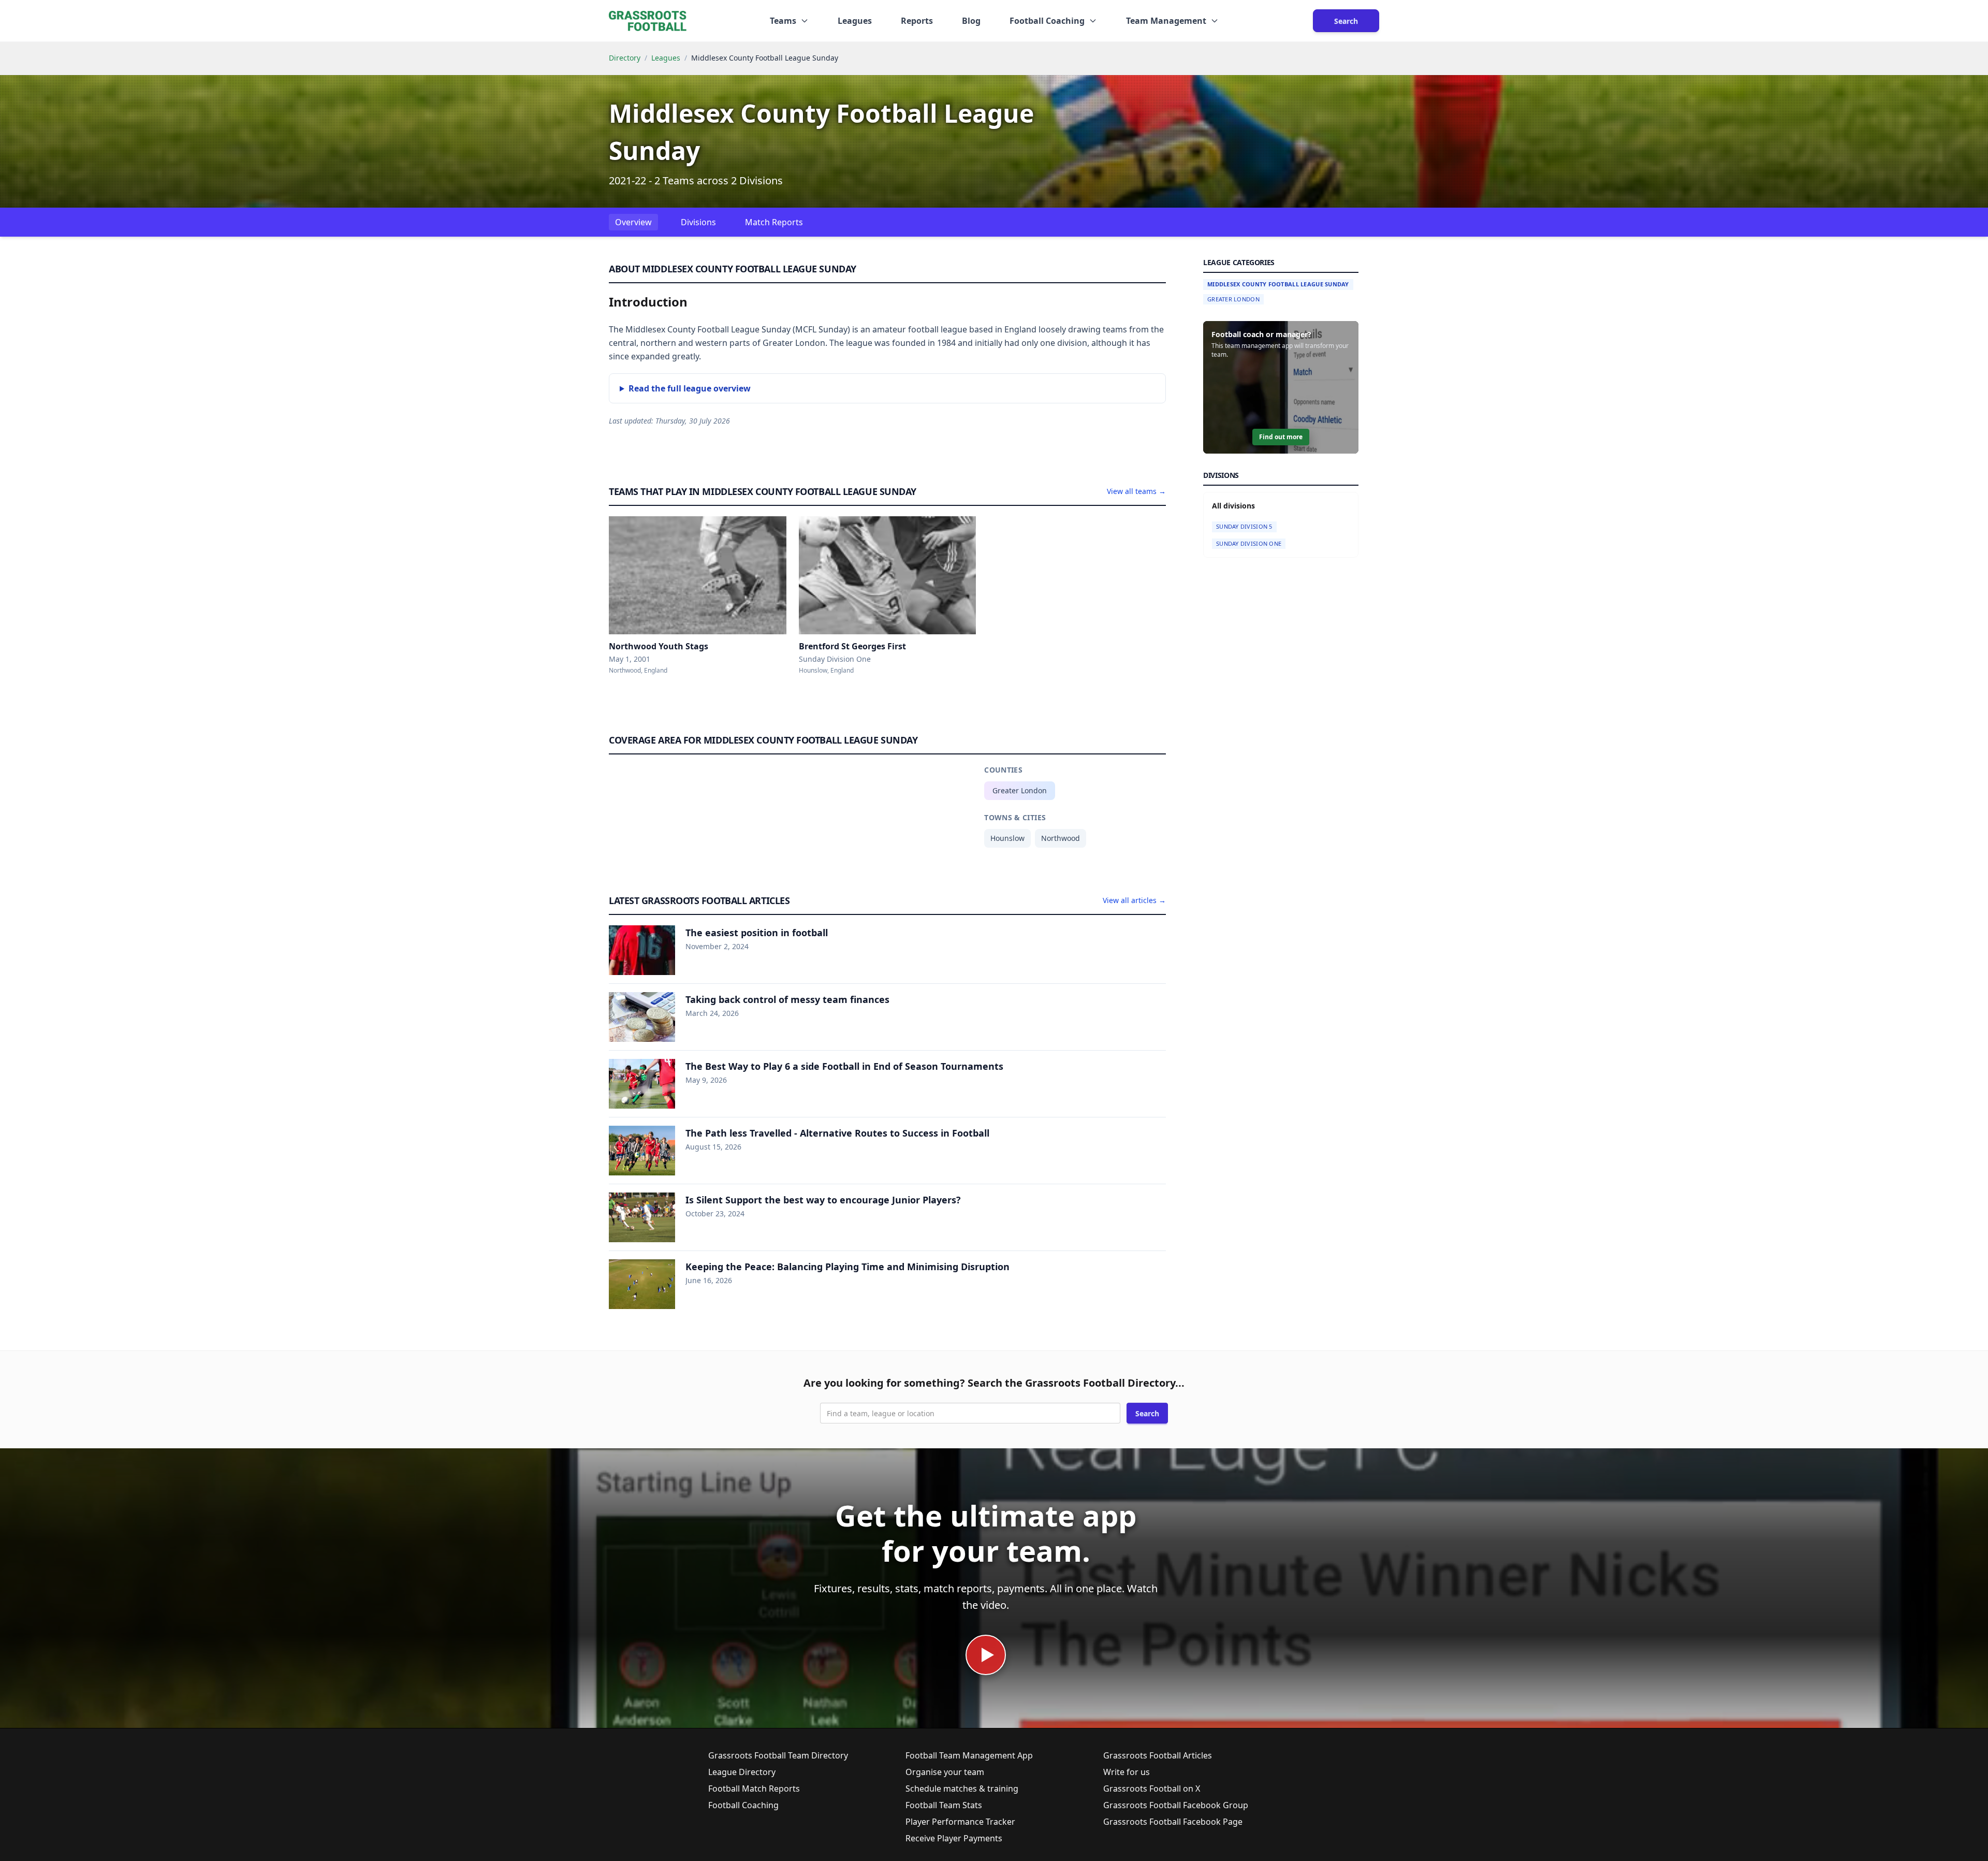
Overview (633, 222)
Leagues (855, 21)
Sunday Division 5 (1244, 526)
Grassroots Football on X (1152, 1789)
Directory (625, 58)
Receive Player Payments (954, 1838)
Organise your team (945, 1772)
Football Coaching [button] (1047, 21)
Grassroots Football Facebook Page (1173, 1822)
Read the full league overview (690, 388)
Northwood (1061, 838)
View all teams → (1136, 491)
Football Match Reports (754, 1789)
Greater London (1020, 790)
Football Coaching (743, 1805)
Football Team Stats (944, 1805)
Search (1346, 21)
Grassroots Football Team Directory (778, 1755)
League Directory (742, 1772)
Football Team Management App (969, 1755)
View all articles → (1134, 900)
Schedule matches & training (962, 1789)
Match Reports (774, 222)
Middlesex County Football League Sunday (1278, 284)
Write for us (1127, 1772)
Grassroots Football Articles (1158, 1755)
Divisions (698, 222)
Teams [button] (783, 21)
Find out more (1281, 437)
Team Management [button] (1166, 21)
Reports (917, 21)
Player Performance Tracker (960, 1822)
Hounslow (1007, 838)
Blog (971, 21)
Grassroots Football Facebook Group (1176, 1805)
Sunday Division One (1249, 543)
